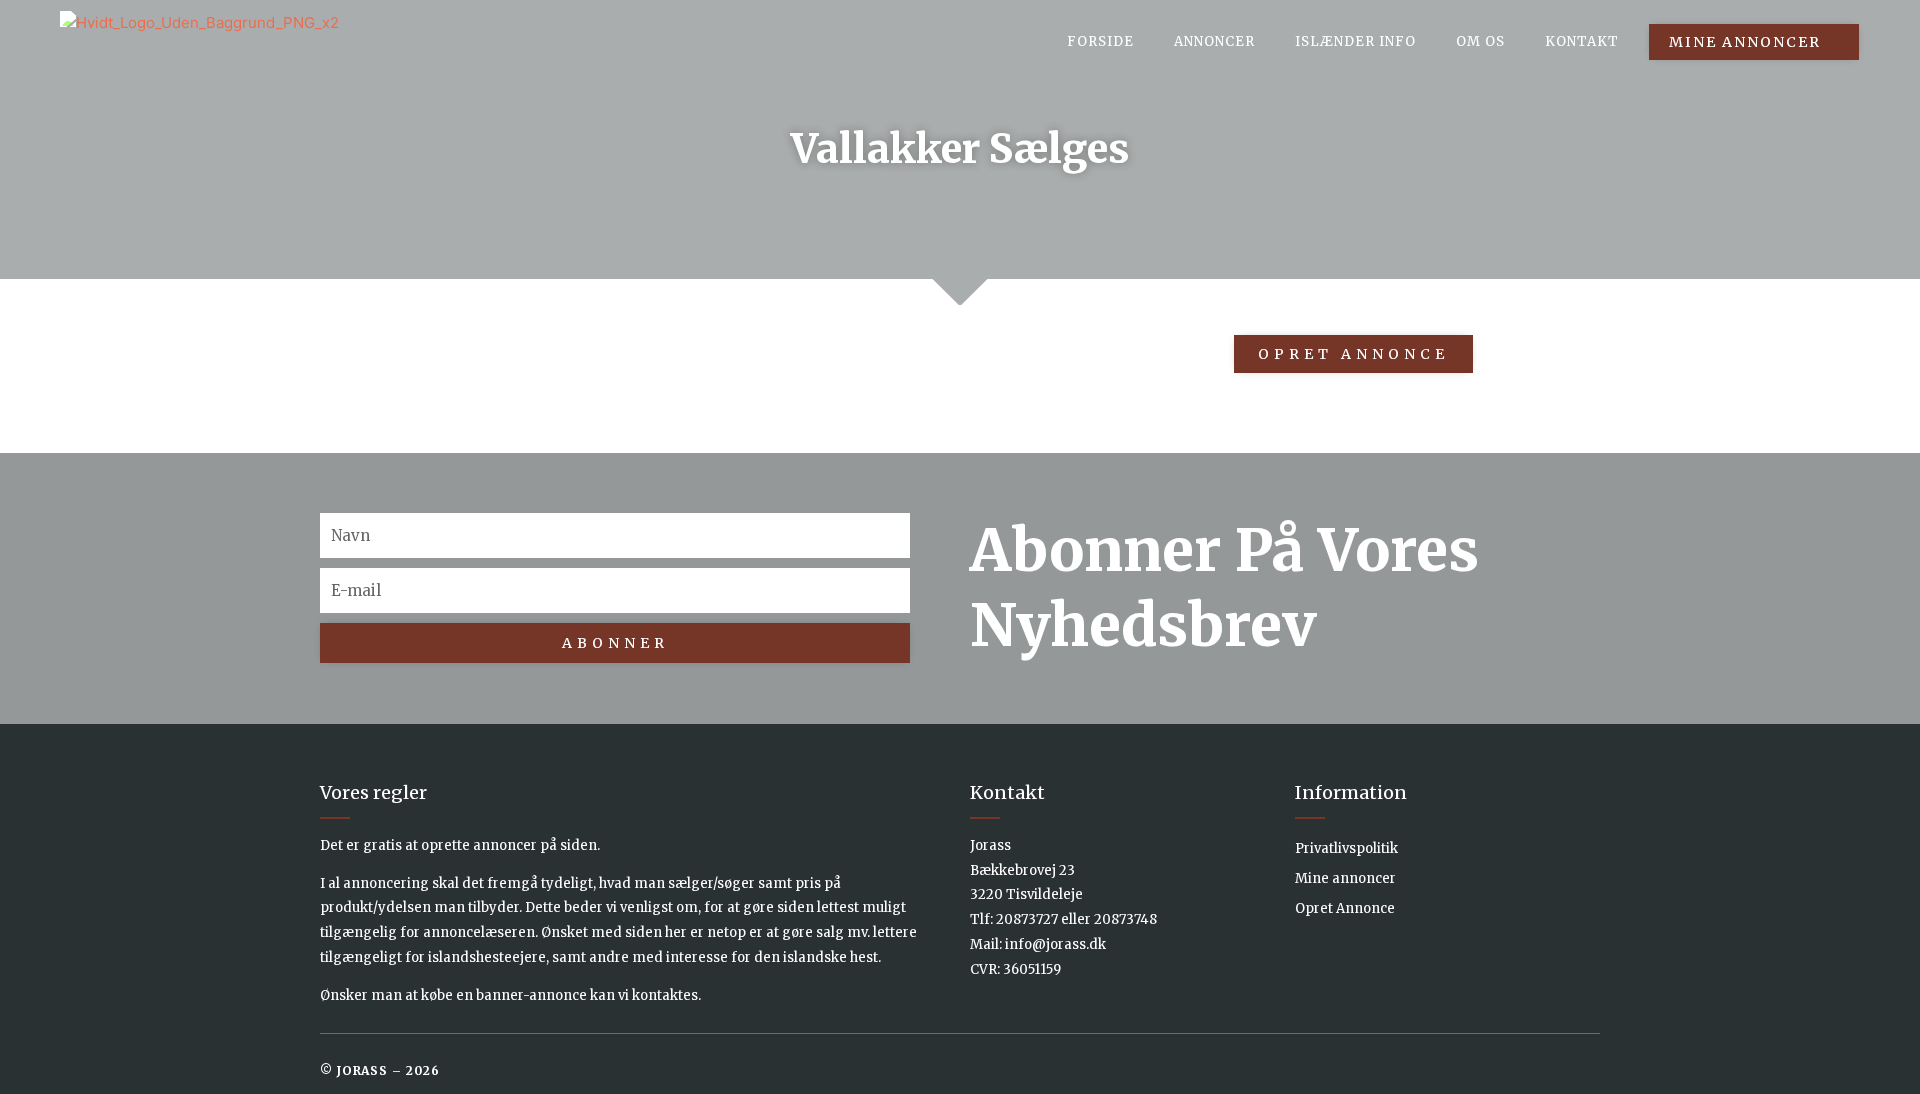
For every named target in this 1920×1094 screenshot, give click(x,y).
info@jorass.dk (1055, 944)
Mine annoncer (1345, 878)
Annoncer (1214, 41)
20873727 (1027, 919)
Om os (1480, 41)
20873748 (1125, 919)
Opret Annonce (1345, 908)
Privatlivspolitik (1346, 848)
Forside (1100, 41)
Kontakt (1582, 41)
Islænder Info (1355, 41)
